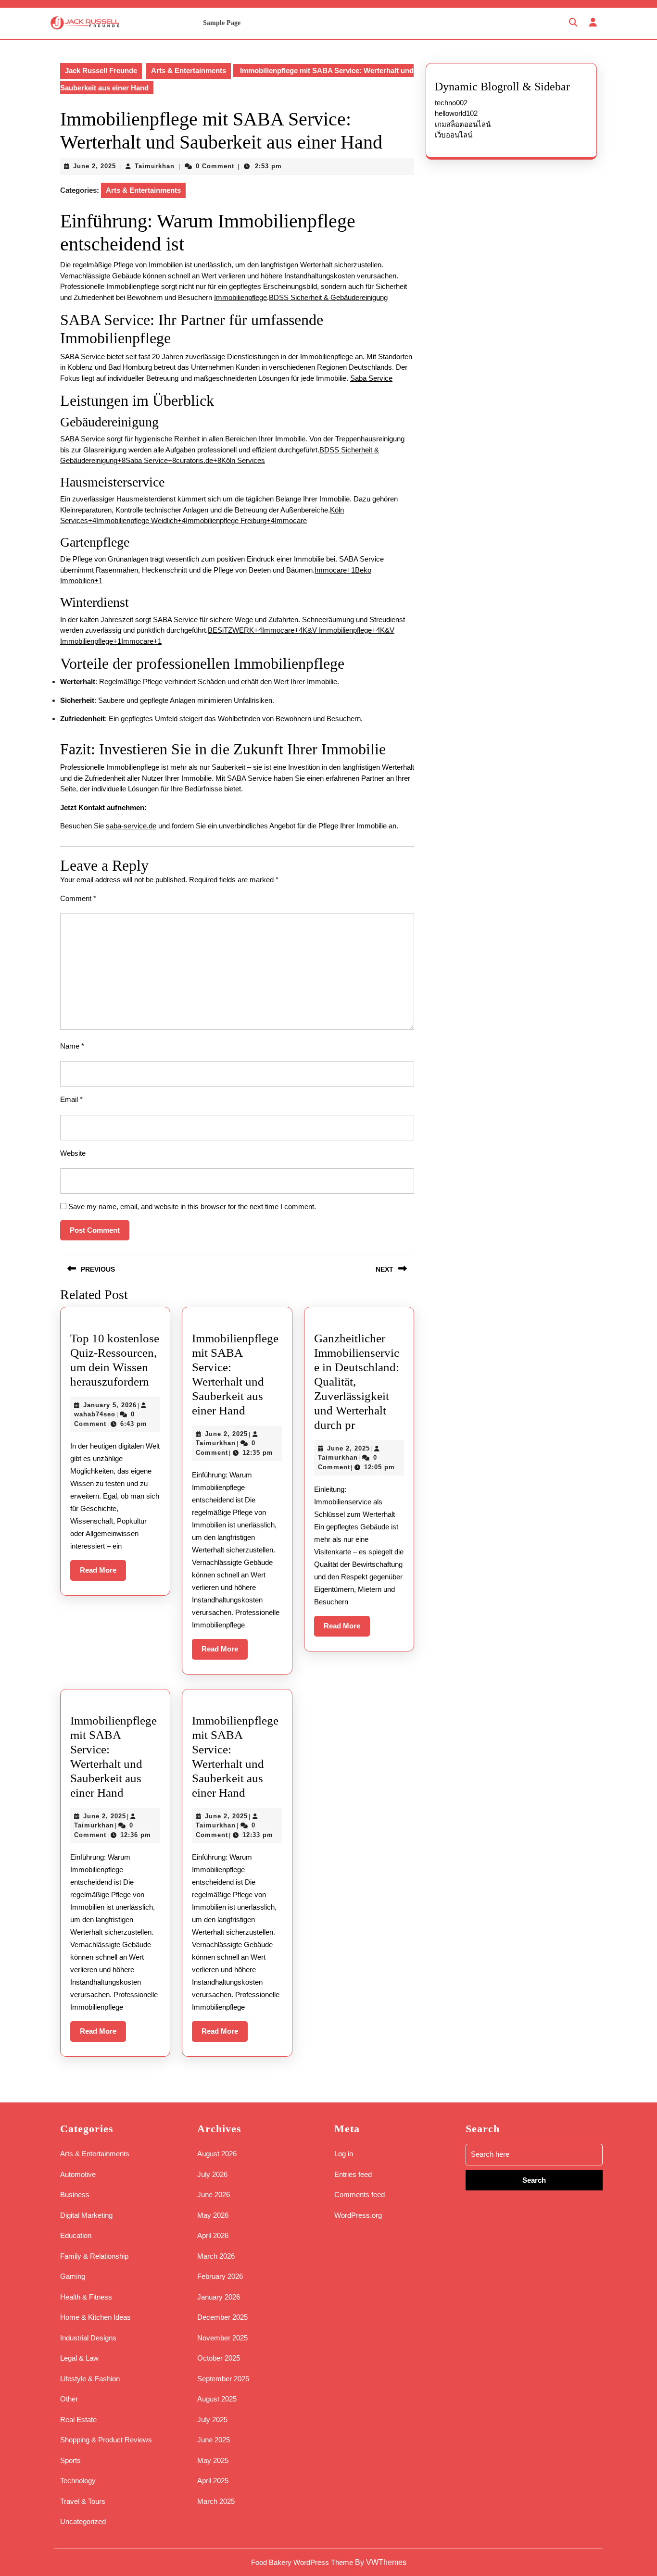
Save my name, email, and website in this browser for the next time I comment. (192, 1207)
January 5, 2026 (110, 1405)
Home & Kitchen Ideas (95, 2317)
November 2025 (222, 2338)
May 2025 (213, 2460)
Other (69, 2399)
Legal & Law (79, 2358)
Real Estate (78, 2420)
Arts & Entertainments (189, 70)
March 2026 (216, 2256)
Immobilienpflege (240, 297)
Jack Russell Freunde (101, 70)
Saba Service (371, 378)
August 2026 (217, 2154)
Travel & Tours (83, 2501)
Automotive (78, 2174)
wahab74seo (95, 1414)
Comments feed (360, 2195)
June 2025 (214, 2440)
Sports (70, 2460)
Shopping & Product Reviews (106, 2440)
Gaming (73, 2276)
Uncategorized (83, 2521)
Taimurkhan (155, 166)
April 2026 (213, 2235)
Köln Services (243, 460)
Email (71, 1099)
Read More (103, 1573)
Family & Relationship (94, 2256)
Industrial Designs (88, 2338)
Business (75, 2195)
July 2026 (212, 2174)
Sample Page (222, 23)
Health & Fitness (86, 2297)
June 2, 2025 (95, 166)
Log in (344, 2154)
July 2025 (212, 2420)
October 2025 (219, 2358)
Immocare (291, 520)
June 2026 (214, 2195)
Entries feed (353, 2174)
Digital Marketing (86, 2215)
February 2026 (220, 2276)
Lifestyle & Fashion (90, 2379)
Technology (78, 2481)
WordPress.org (358, 2215)
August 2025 (217, 2399)
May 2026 (213, 2215)
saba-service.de (131, 826)
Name (72, 1046)
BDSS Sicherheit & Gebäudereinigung (328, 297)
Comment (78, 898)
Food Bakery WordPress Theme (302, 2562)
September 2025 (223, 2379)
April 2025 (213, 2481)
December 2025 (222, 2317)
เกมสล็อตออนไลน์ (463, 124)
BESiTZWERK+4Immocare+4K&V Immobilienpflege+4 (294, 630)
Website (73, 1153)
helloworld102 (456, 113)
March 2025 (216, 2501)
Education (76, 2235)
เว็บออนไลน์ (454, 135)
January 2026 (219, 2297)
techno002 (451, 103)
